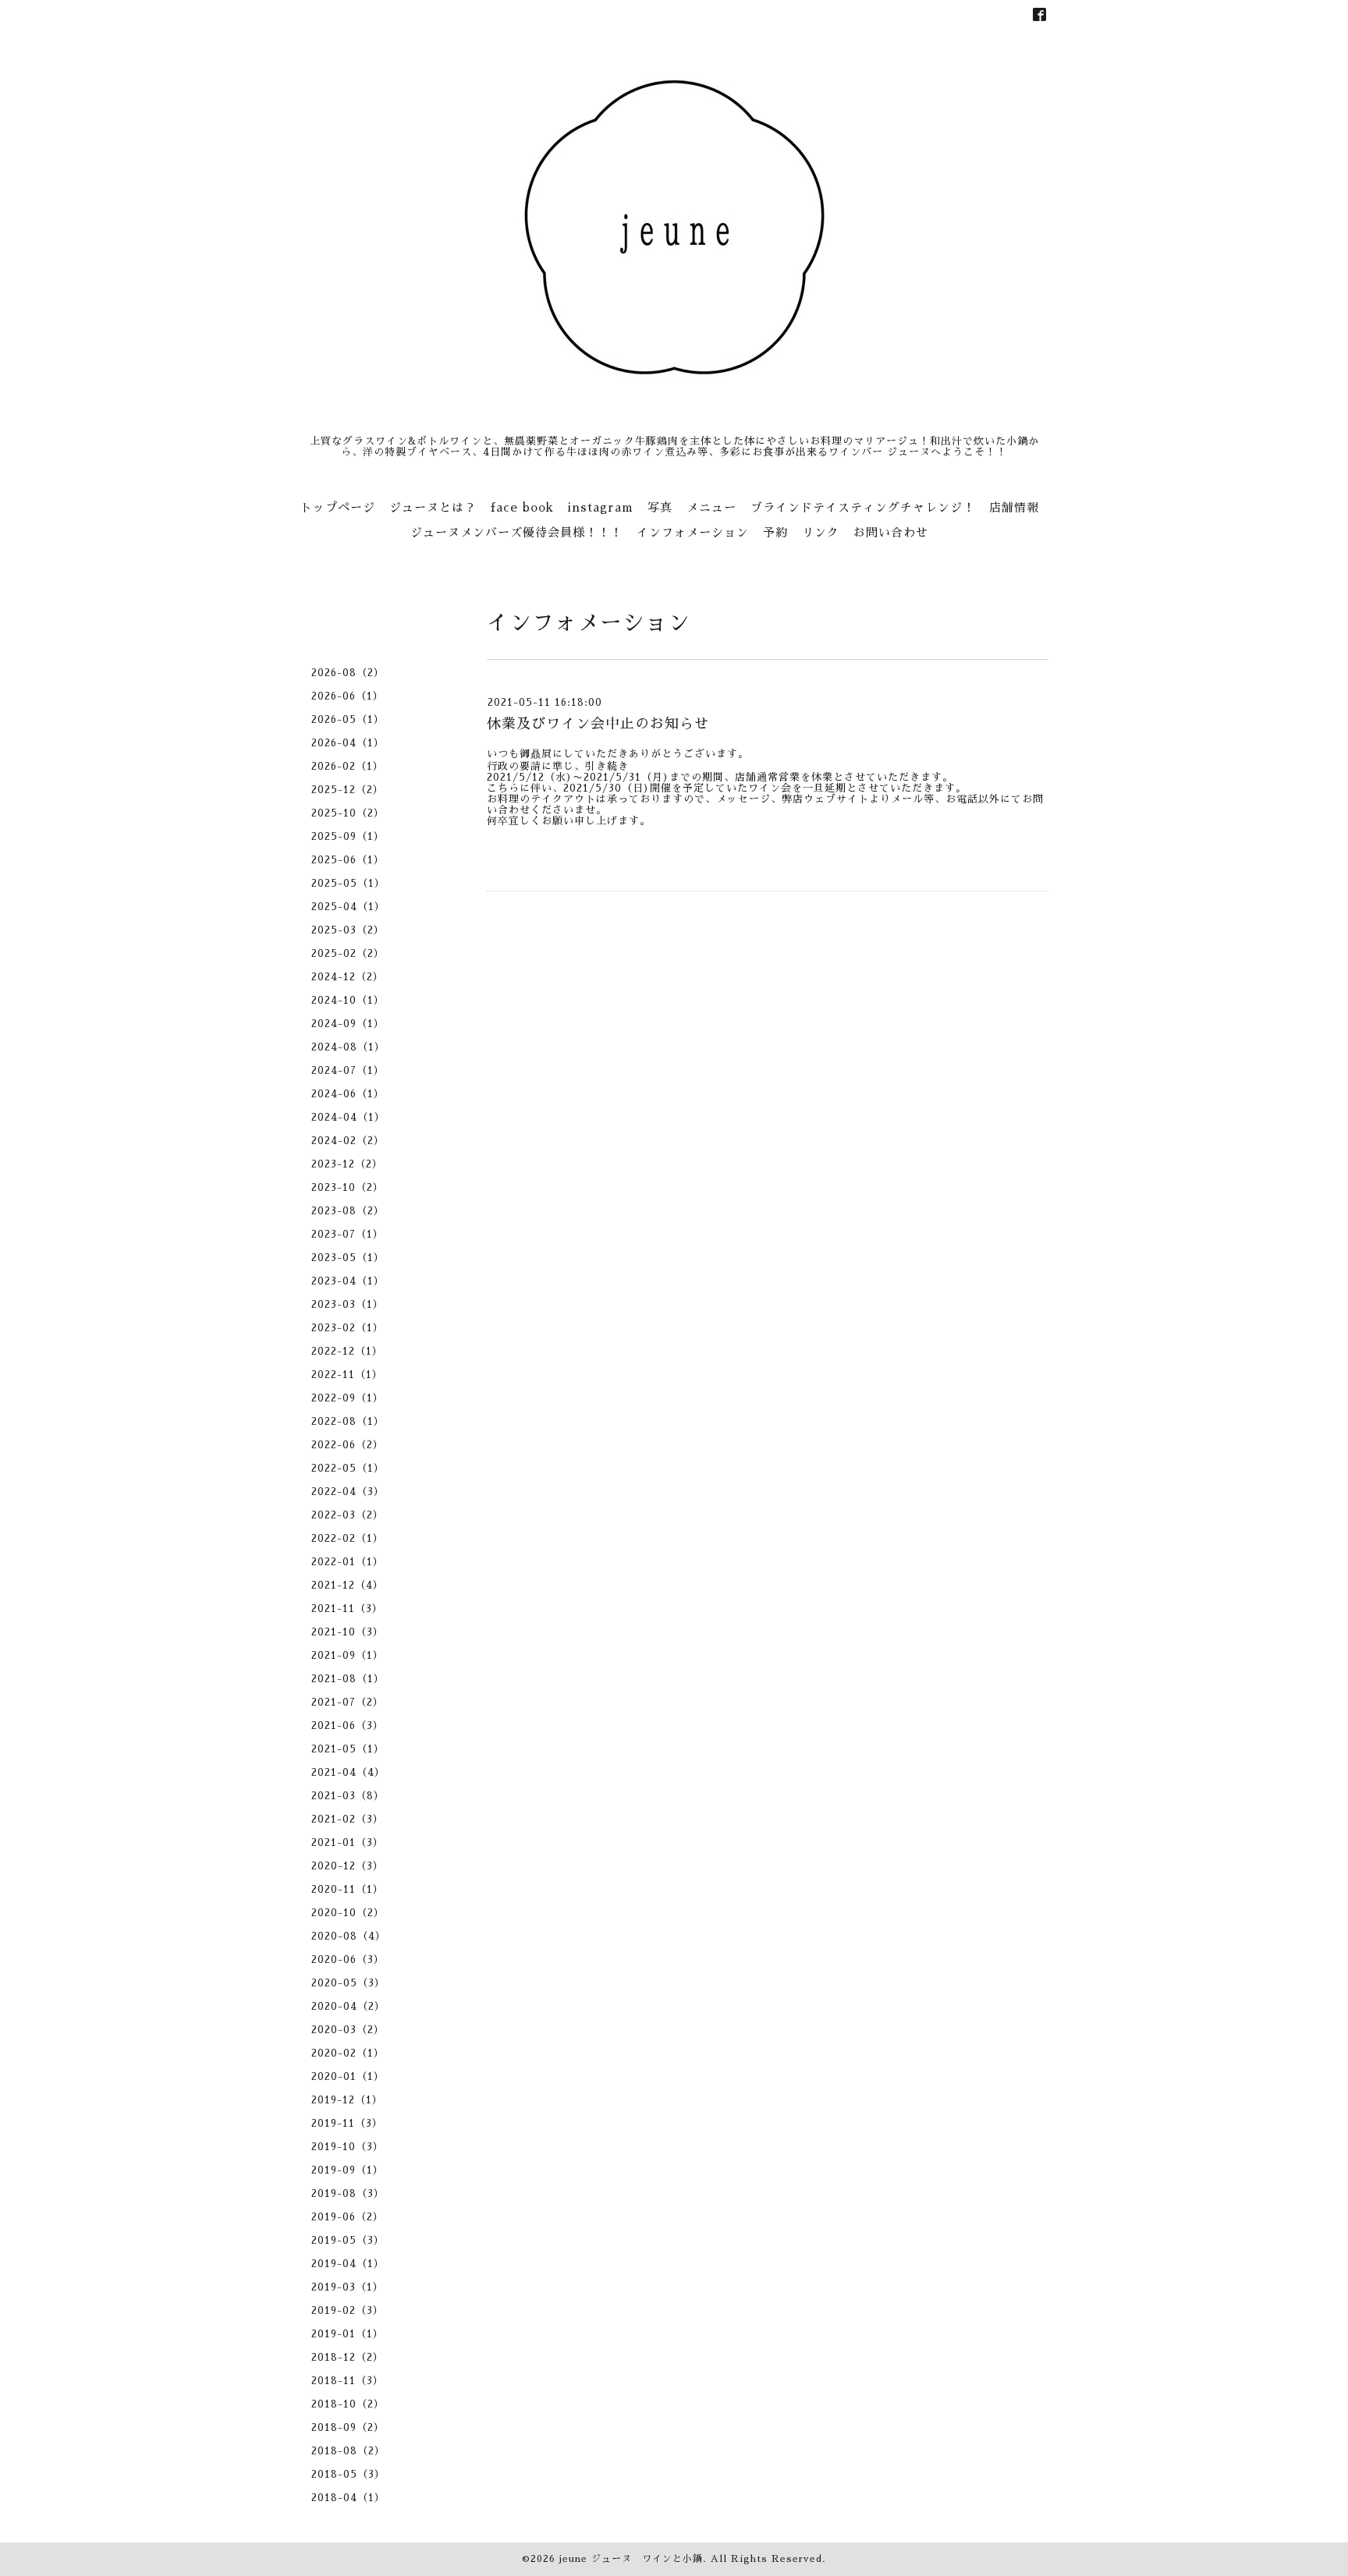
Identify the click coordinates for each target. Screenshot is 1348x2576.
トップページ (338, 507)
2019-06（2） (348, 2217)
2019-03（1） (348, 2287)
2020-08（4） (349, 1936)
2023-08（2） (348, 1211)
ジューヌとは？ (433, 507)
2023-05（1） (348, 1258)
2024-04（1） (348, 1117)
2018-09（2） (348, 2427)
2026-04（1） (348, 743)
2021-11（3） (347, 1609)
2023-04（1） (348, 1281)
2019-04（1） (348, 2264)
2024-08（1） (348, 1047)
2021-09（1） (348, 1655)
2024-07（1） (348, 1070)
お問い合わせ (891, 532)
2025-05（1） (348, 883)
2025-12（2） (348, 790)
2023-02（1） (348, 1328)
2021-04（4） (348, 1772)
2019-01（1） (348, 2334)
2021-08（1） (348, 1679)
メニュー (711, 507)
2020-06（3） (348, 1959)
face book (522, 507)
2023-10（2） (348, 1187)
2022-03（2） (348, 1515)
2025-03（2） (348, 930)
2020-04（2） (348, 2006)
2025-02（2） (348, 953)
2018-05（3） (348, 2474)
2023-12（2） (347, 1164)
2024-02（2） (348, 1141)
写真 (660, 507)
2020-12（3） (348, 1866)
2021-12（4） (348, 1585)
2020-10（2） (348, 1913)
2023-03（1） (348, 1304)
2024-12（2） (348, 977)
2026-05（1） (348, 719)
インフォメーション (693, 532)
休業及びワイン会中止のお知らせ (598, 724)
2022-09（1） (348, 1398)
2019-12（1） (347, 2100)
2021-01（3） (348, 1843)
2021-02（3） (348, 1819)
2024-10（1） (348, 1000)
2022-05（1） (348, 1468)
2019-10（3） (348, 2147)
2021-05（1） (348, 1749)
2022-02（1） (348, 1538)
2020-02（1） (348, 2053)
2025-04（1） (348, 907)
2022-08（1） (348, 1421)
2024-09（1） (348, 1024)
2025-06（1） (348, 860)
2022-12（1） (347, 1351)
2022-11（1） (347, 1375)
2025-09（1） (348, 836)
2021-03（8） (348, 1796)
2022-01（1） (348, 1562)
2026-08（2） (348, 673)
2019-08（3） (348, 2193)
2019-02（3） (348, 2310)
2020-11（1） (348, 1889)
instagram (601, 507)
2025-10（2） (348, 813)
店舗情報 (1014, 507)
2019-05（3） (348, 2240)
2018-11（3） (348, 2381)
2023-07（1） (348, 1234)
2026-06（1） (348, 696)
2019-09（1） (348, 2170)
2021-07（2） (348, 1702)
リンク (821, 532)
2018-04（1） (348, 2498)
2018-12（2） (348, 2357)
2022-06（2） (348, 1445)
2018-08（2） (348, 2451)
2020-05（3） (348, 1983)
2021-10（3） (348, 1632)
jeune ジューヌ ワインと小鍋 (631, 2559)
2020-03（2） (348, 2030)
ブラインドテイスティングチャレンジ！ (863, 507)
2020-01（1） (348, 2076)
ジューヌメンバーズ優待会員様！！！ (516, 532)
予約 (775, 532)
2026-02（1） (348, 766)
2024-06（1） (348, 1094)
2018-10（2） (348, 2404)
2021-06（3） (348, 1726)
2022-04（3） (348, 1492)
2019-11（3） (347, 2123)
